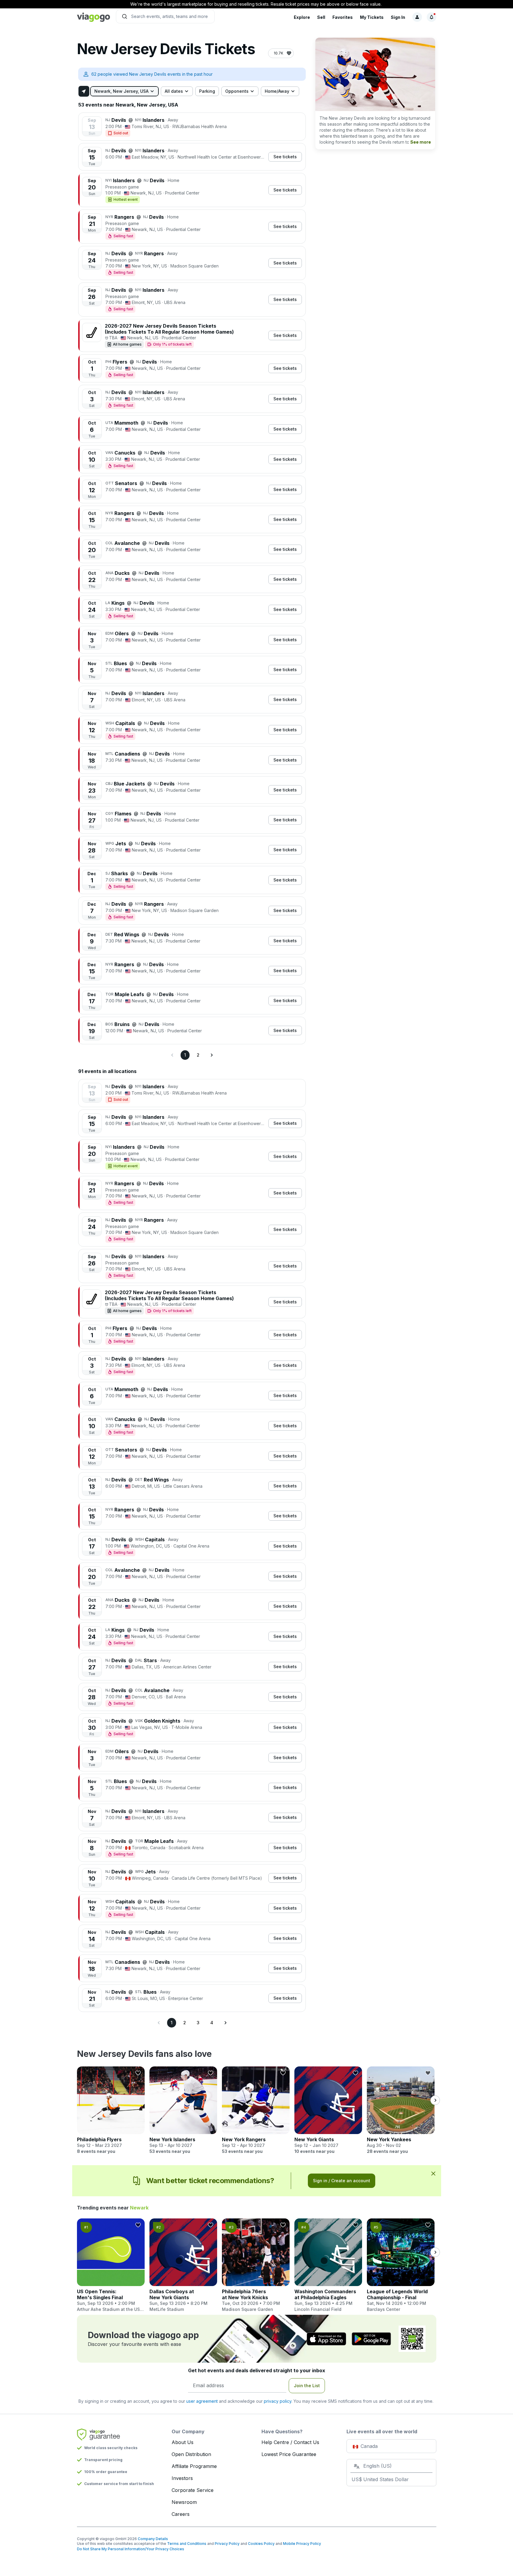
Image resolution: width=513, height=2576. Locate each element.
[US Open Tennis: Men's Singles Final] (111, 2265)
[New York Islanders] (183, 2110)
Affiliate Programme (194, 2466)
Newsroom (184, 2502)
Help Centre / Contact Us (290, 2442)
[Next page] (211, 1055)
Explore (302, 17)
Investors (182, 2478)
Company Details (153, 2539)
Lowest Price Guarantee (289, 2454)
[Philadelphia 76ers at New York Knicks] (256, 2265)
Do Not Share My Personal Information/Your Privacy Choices (131, 2549)
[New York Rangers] (256, 2110)
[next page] (435, 2100)
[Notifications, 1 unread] (432, 17)
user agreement (202, 2401)
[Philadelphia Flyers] (111, 2110)
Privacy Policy (227, 2544)
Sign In (398, 17)
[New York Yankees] (401, 2110)
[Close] (433, 2173)
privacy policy (278, 2401)
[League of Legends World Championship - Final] (401, 2265)
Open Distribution (191, 2454)
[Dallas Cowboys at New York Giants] (183, 2265)
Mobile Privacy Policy (302, 2544)
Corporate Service (193, 2490)
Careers (181, 2514)
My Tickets (372, 17)
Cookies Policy (261, 2544)
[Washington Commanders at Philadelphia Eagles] (328, 2265)
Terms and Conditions (187, 2544)
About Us (183, 2442)
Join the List (307, 2386)
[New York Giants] (328, 2110)
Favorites (343, 17)
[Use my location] (84, 91)
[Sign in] (417, 17)
